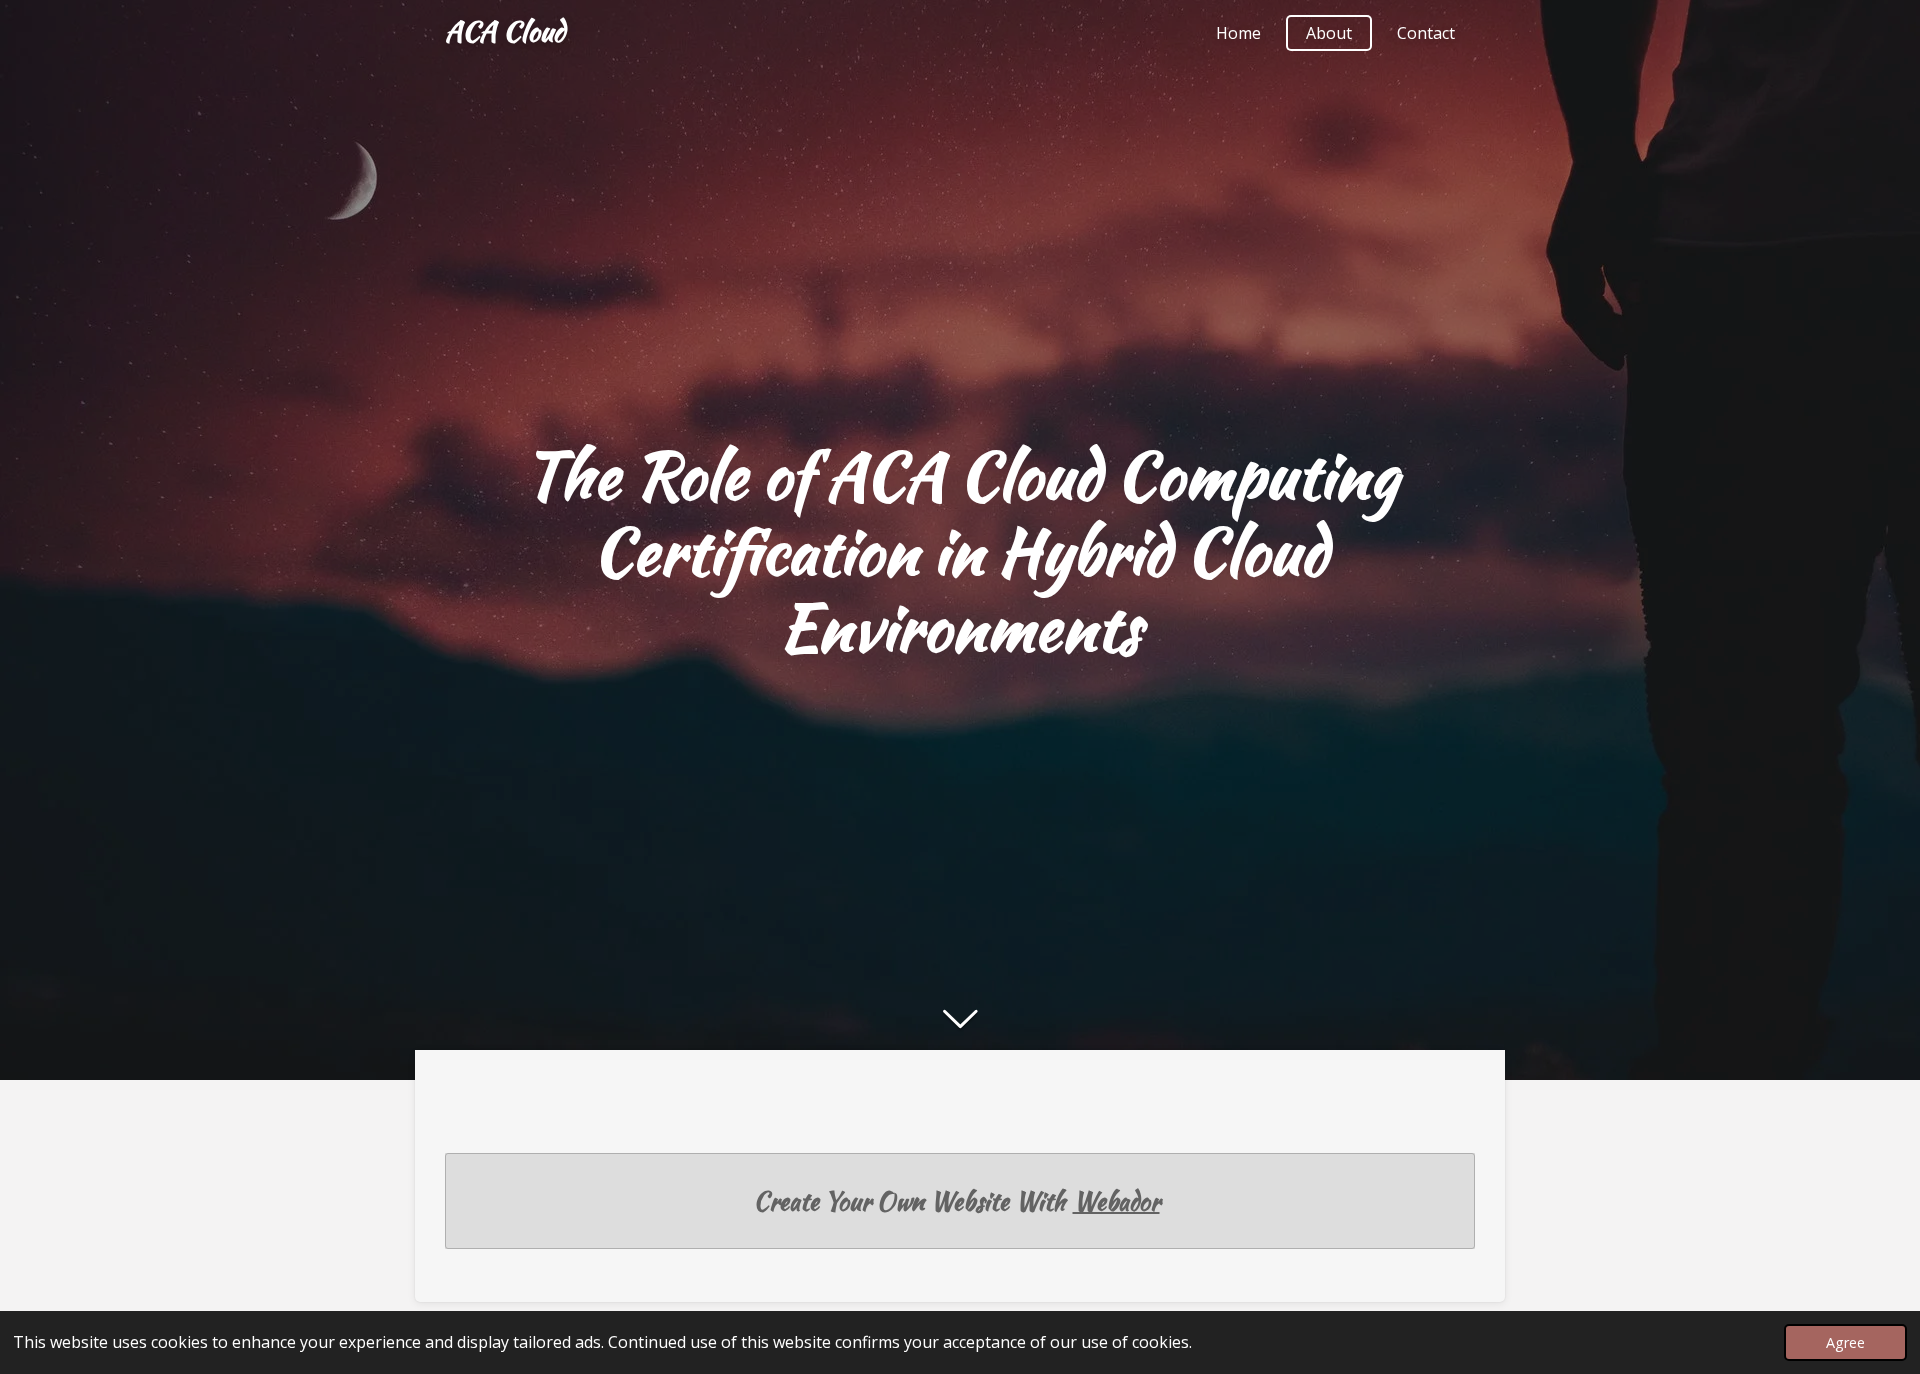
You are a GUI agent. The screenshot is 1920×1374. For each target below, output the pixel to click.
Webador (1116, 1201)
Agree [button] (1845, 1342)
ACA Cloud (505, 31)
